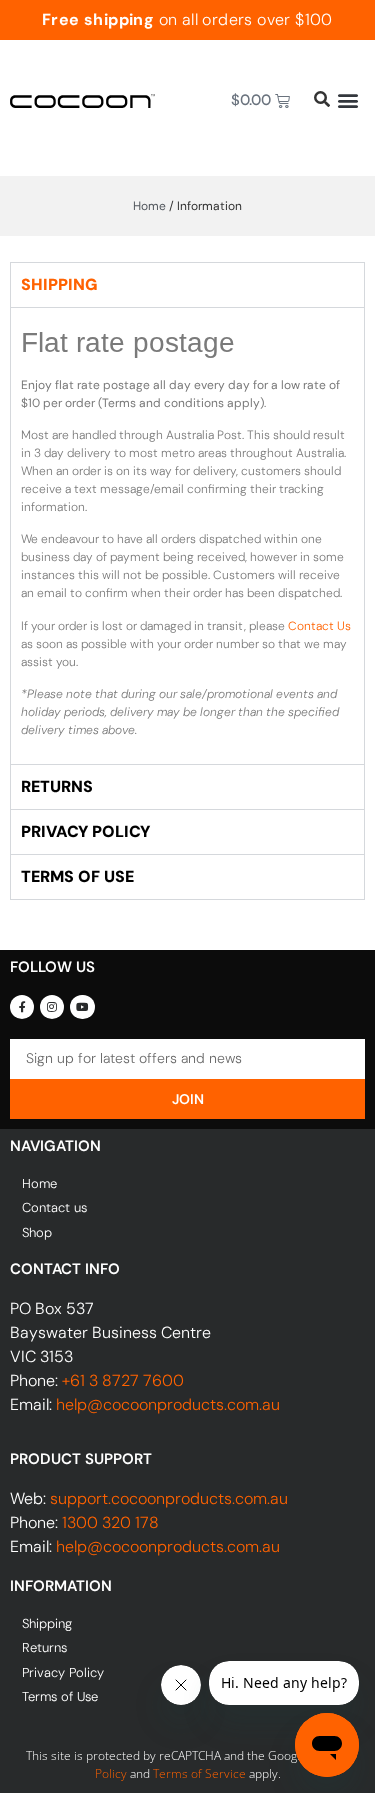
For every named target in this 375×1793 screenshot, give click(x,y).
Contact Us (319, 626)
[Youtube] (82, 1007)
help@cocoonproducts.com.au (168, 1404)
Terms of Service (199, 1773)
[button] (347, 100)
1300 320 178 (110, 1522)
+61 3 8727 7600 (123, 1380)
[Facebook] (22, 1007)
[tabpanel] (187, 535)
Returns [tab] (57, 786)
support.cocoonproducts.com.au (169, 1498)
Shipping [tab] (59, 284)
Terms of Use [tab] (77, 876)
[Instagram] (52, 1007)
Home (149, 206)
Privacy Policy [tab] (85, 831)
